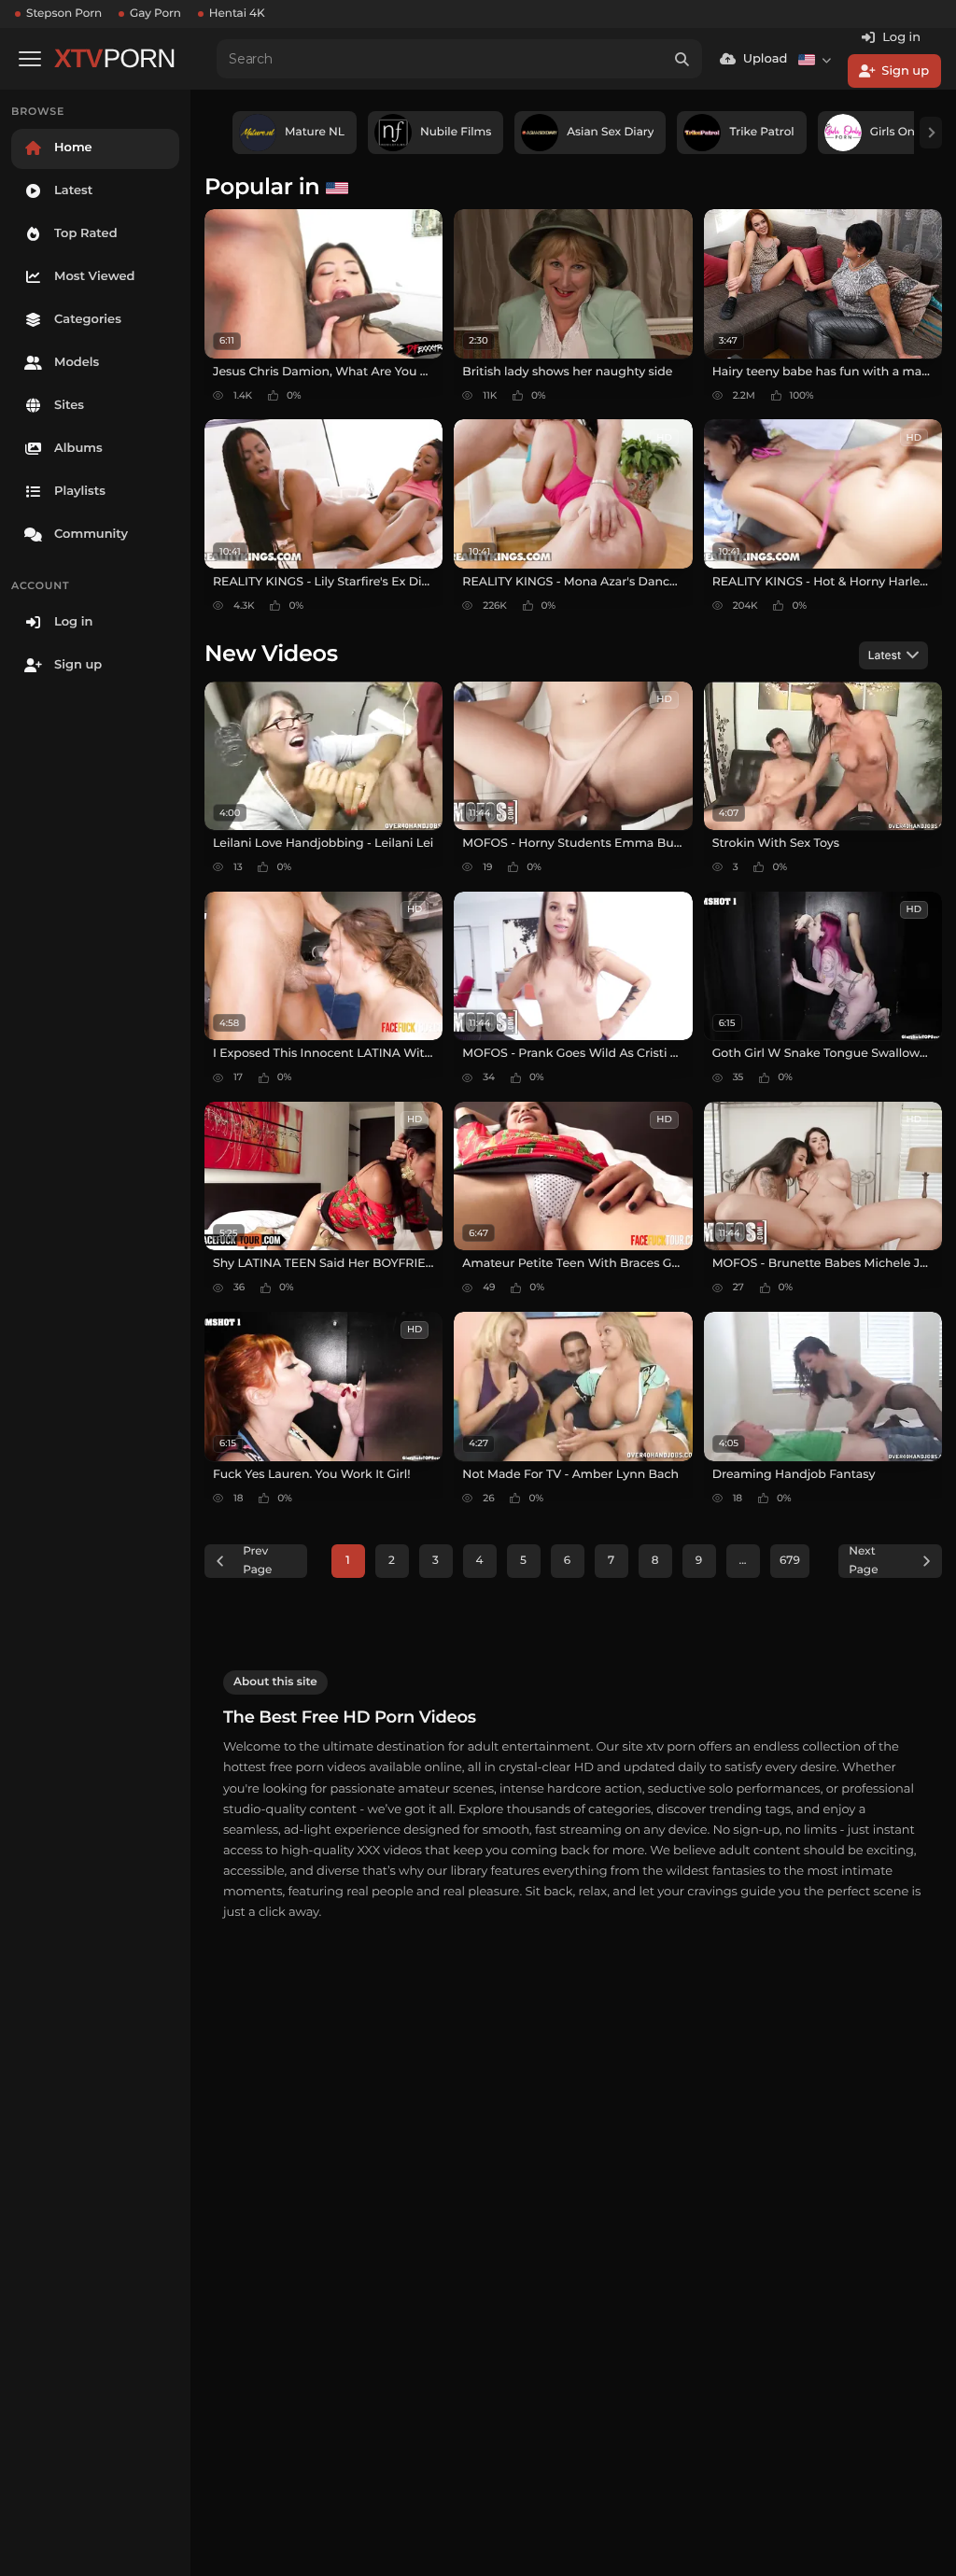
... (742, 1561)
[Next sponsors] (931, 133)
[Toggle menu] (30, 59)
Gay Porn (155, 14)
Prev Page (257, 1561)
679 (790, 1561)
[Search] (682, 59)
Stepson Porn (64, 14)
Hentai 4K (237, 14)
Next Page (863, 1561)
